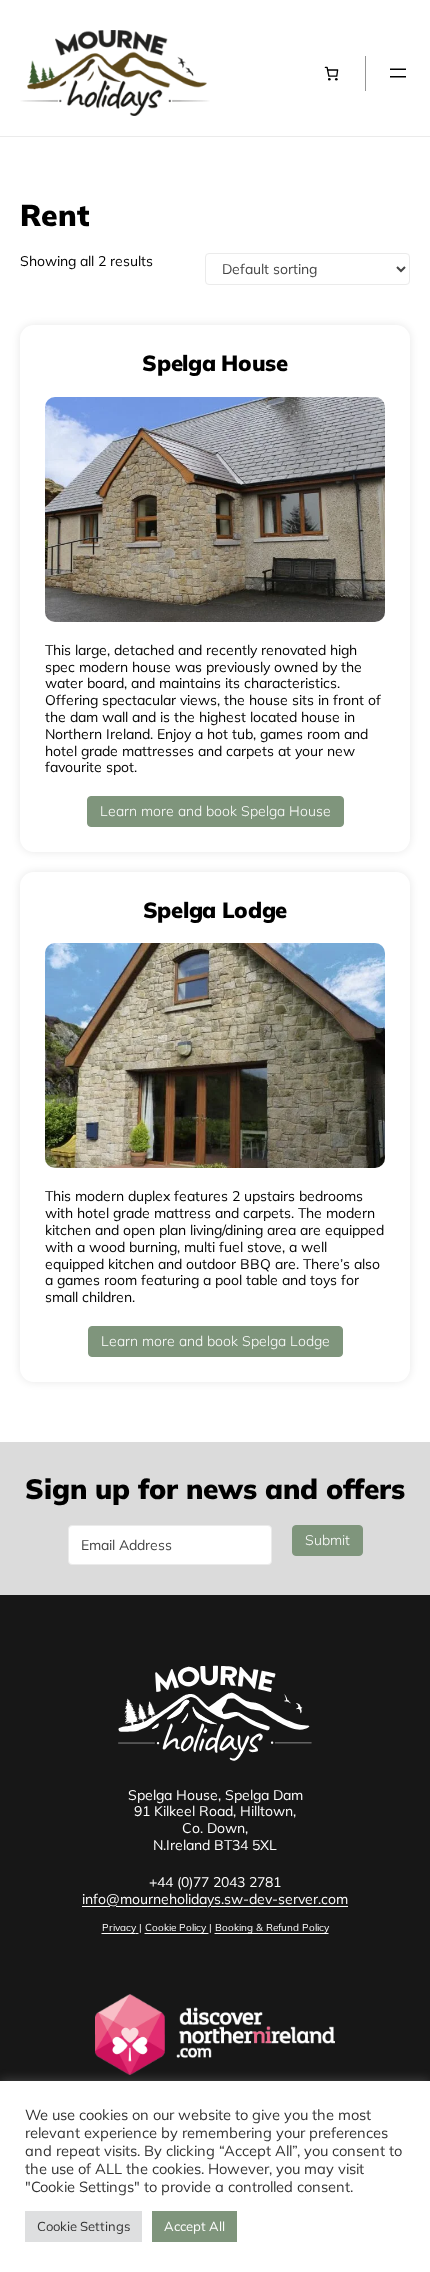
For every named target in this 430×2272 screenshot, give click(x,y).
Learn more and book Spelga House (215, 811)
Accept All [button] (194, 2226)
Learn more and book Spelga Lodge (215, 1341)
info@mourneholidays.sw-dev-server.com (215, 1899)
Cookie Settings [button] (83, 2226)
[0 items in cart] (331, 73)
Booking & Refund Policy (272, 1927)
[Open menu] (398, 73)
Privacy (119, 1927)
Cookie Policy (177, 1927)
